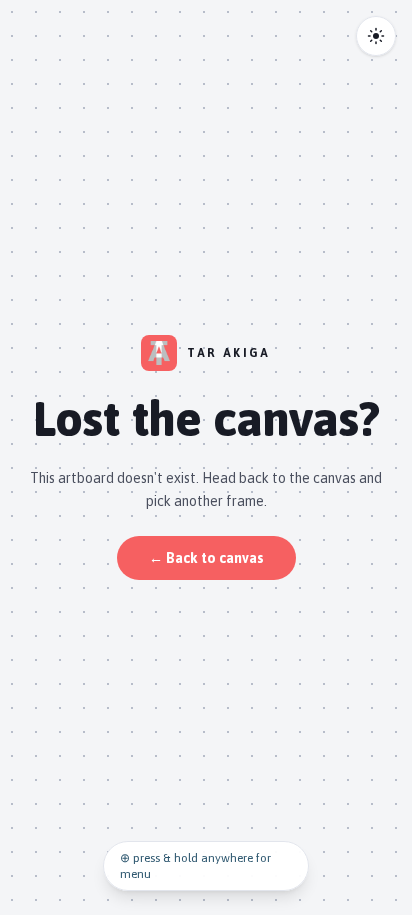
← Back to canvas (206, 558)
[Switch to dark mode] (376, 36)
